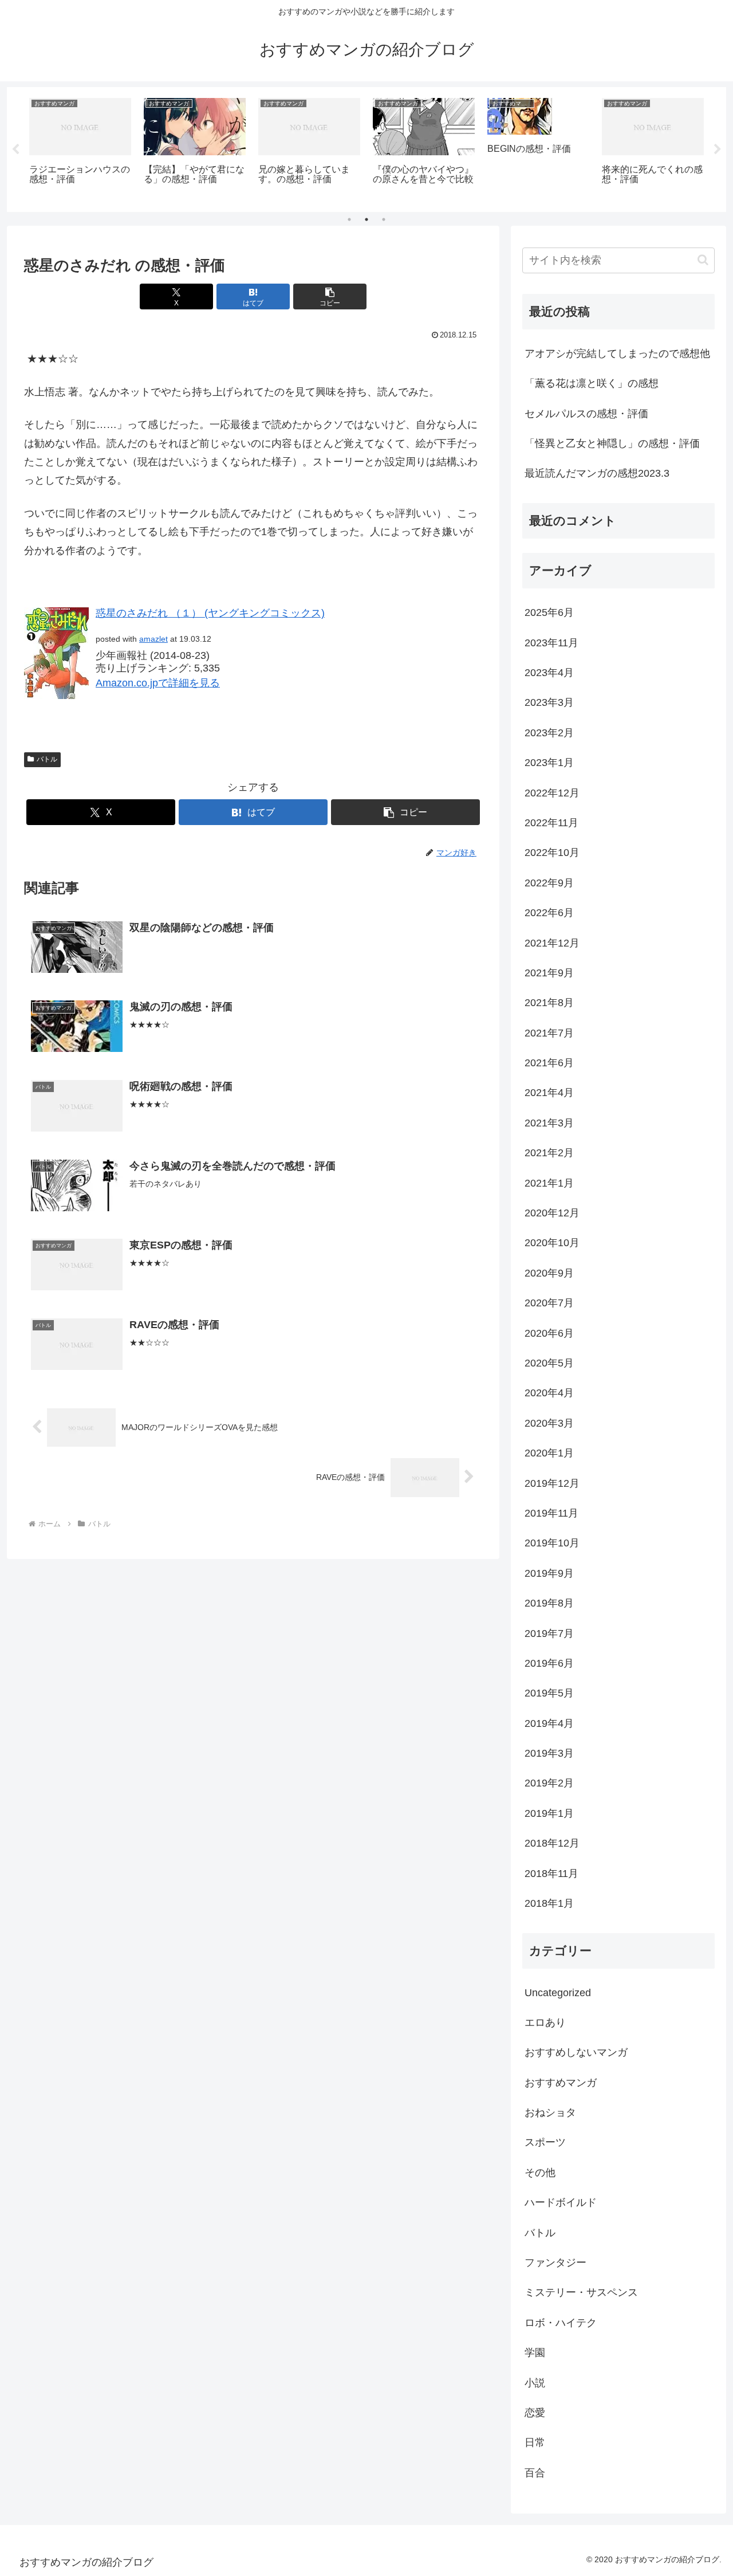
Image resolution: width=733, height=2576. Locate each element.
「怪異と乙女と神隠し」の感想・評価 (612, 443)
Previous (15, 150)
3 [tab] (384, 219)
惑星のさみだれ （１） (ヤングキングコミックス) (210, 613)
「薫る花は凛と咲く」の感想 (592, 383)
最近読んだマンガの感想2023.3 (597, 473)
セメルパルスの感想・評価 (586, 414)
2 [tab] (366, 219)
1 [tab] (349, 219)
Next (718, 150)
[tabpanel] (80, 148)
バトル (47, 759)
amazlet (153, 639)
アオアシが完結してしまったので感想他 (617, 354)
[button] (330, 297)
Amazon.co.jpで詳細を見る (158, 683)
